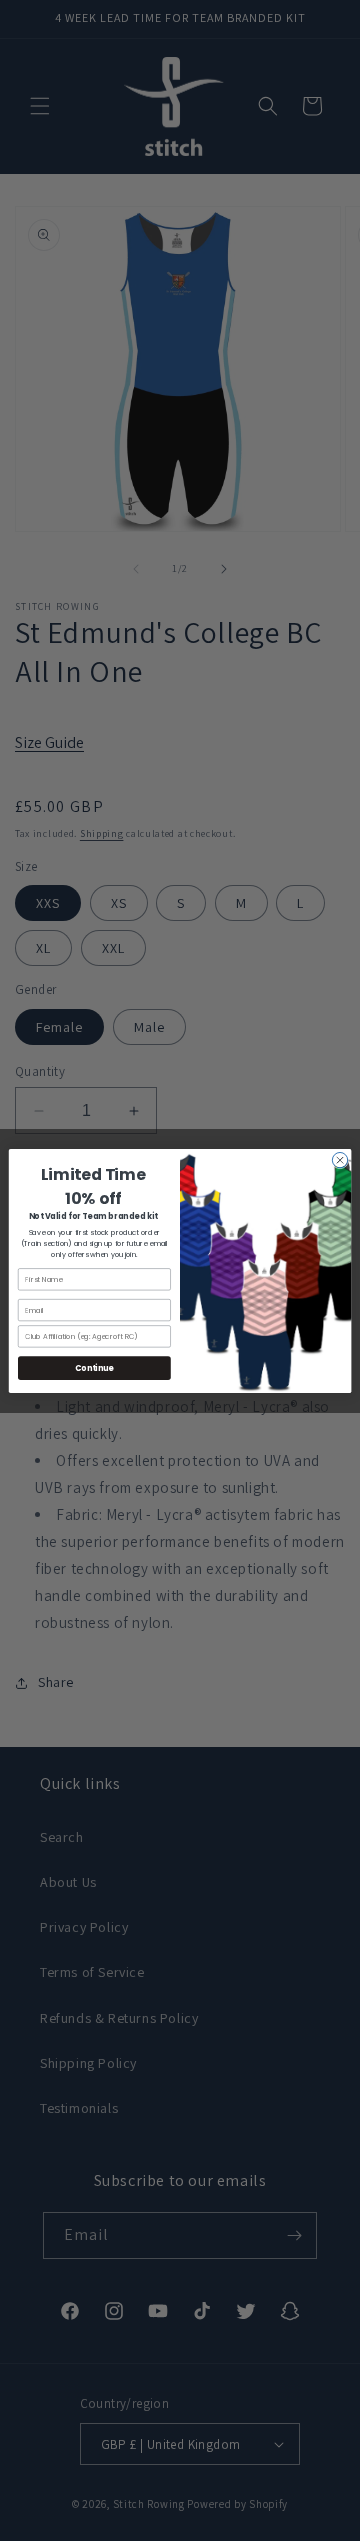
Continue (94, 1367)
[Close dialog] (339, 1159)
